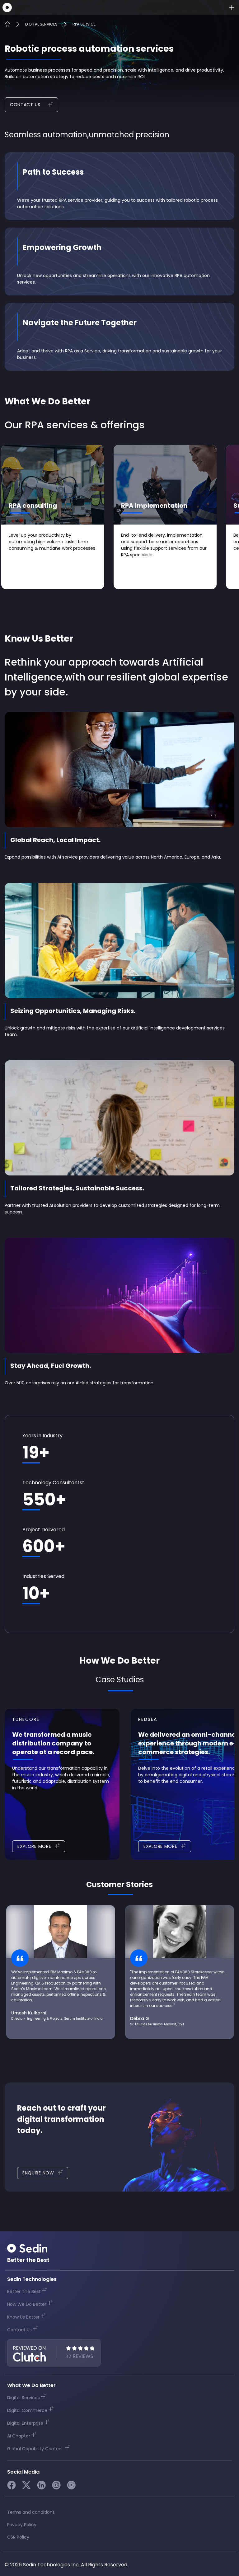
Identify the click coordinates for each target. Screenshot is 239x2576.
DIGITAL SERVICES (41, 24)
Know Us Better (23, 2317)
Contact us (25, 105)
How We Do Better (27, 2304)
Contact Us (19, 2330)
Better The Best (24, 2291)
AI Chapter (19, 2436)
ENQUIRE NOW (38, 2173)
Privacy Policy (22, 2525)
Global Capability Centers (35, 2449)
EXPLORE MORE (34, 1846)
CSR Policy (18, 2537)
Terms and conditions (31, 2512)
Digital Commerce (27, 2410)
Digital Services (23, 2398)
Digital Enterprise (25, 2423)
